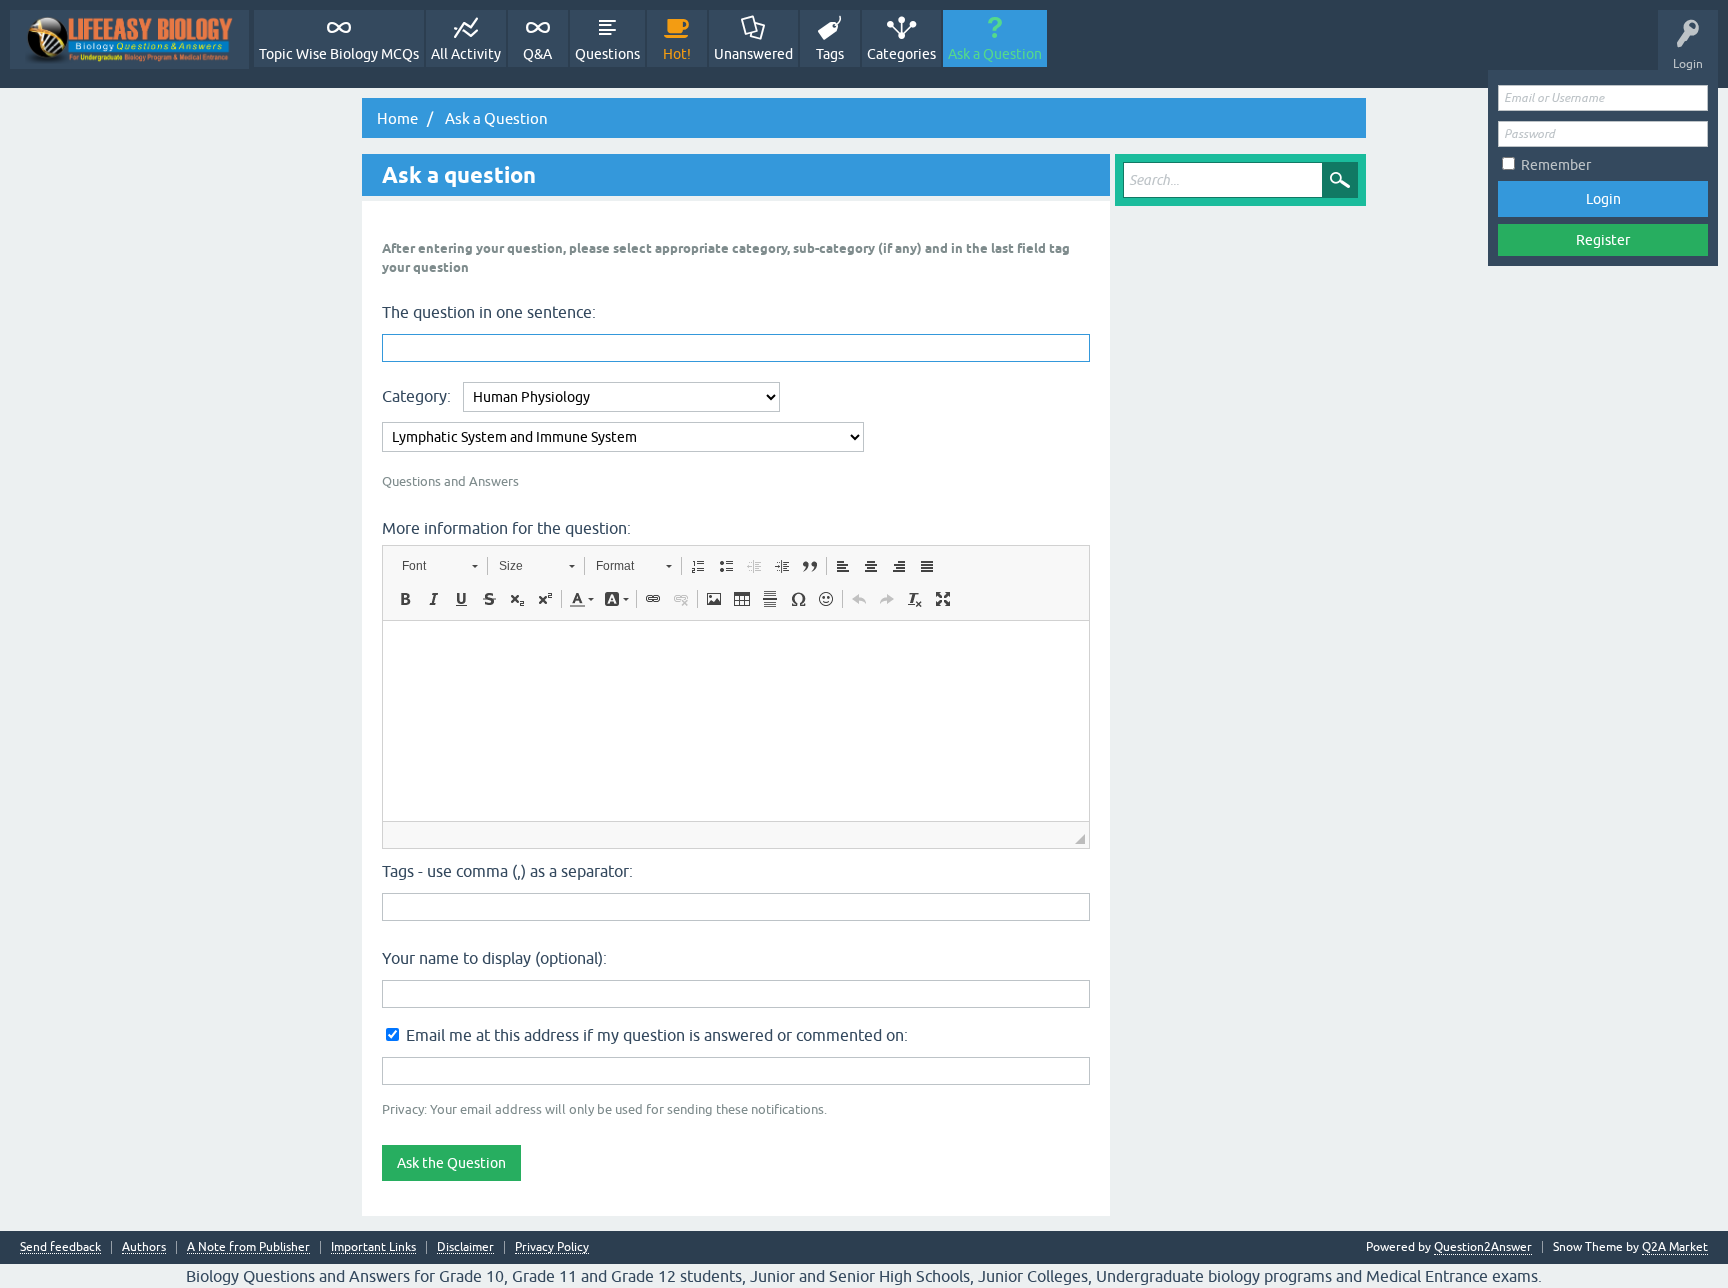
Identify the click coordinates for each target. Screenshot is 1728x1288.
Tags (830, 54)
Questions (607, 54)
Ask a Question (995, 54)
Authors (144, 1247)
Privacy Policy (552, 1247)
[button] (439, 566)
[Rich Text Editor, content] (736, 721)
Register (1603, 240)
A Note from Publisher (248, 1247)
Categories (901, 54)
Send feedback (60, 1247)
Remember (1556, 165)
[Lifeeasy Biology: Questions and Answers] (129, 39)
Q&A (537, 54)
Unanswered (753, 54)
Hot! (677, 54)
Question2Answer (1483, 1247)
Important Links (373, 1247)
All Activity (466, 54)
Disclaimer (465, 1247)
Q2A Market (1675, 1247)
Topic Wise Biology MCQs (339, 54)
